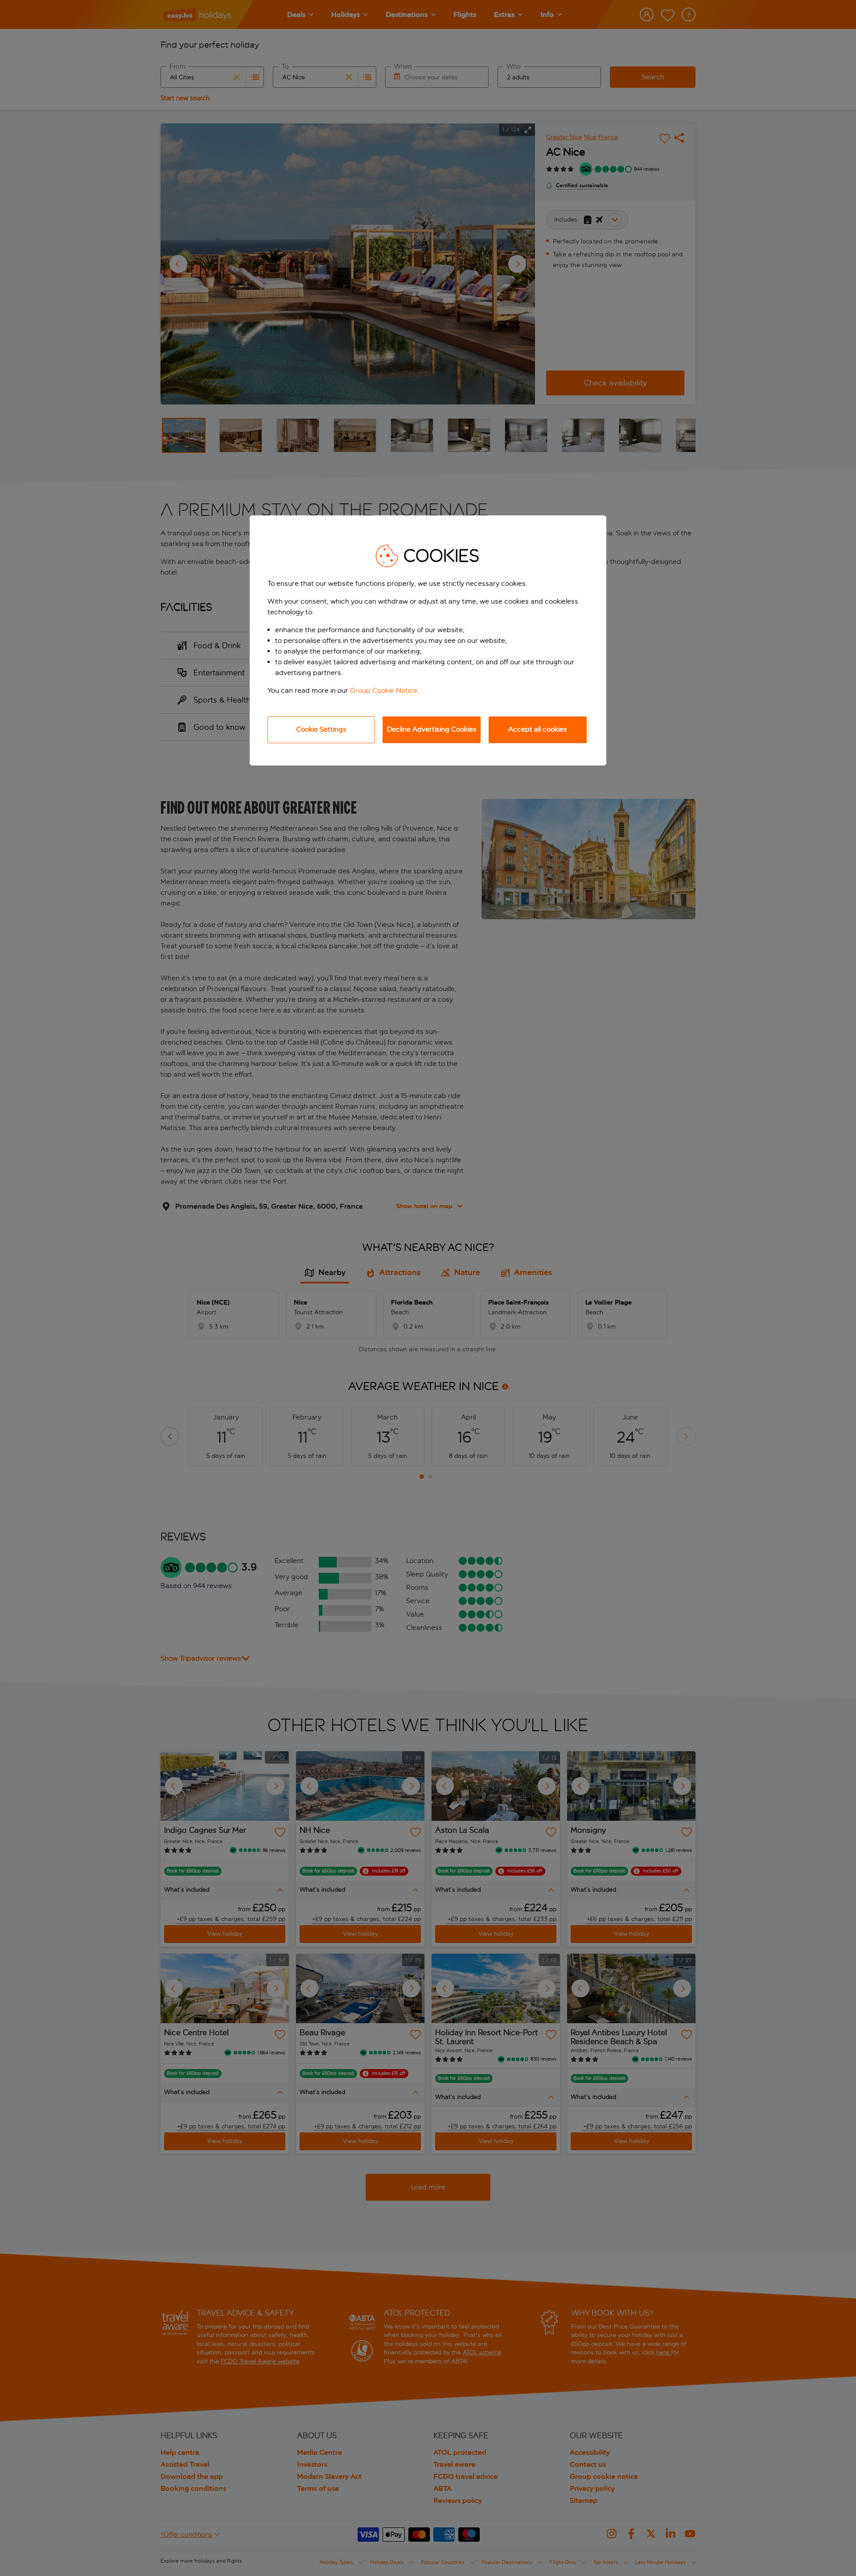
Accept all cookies (538, 729)
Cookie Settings (321, 729)
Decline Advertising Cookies (432, 729)
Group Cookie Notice (384, 690)
